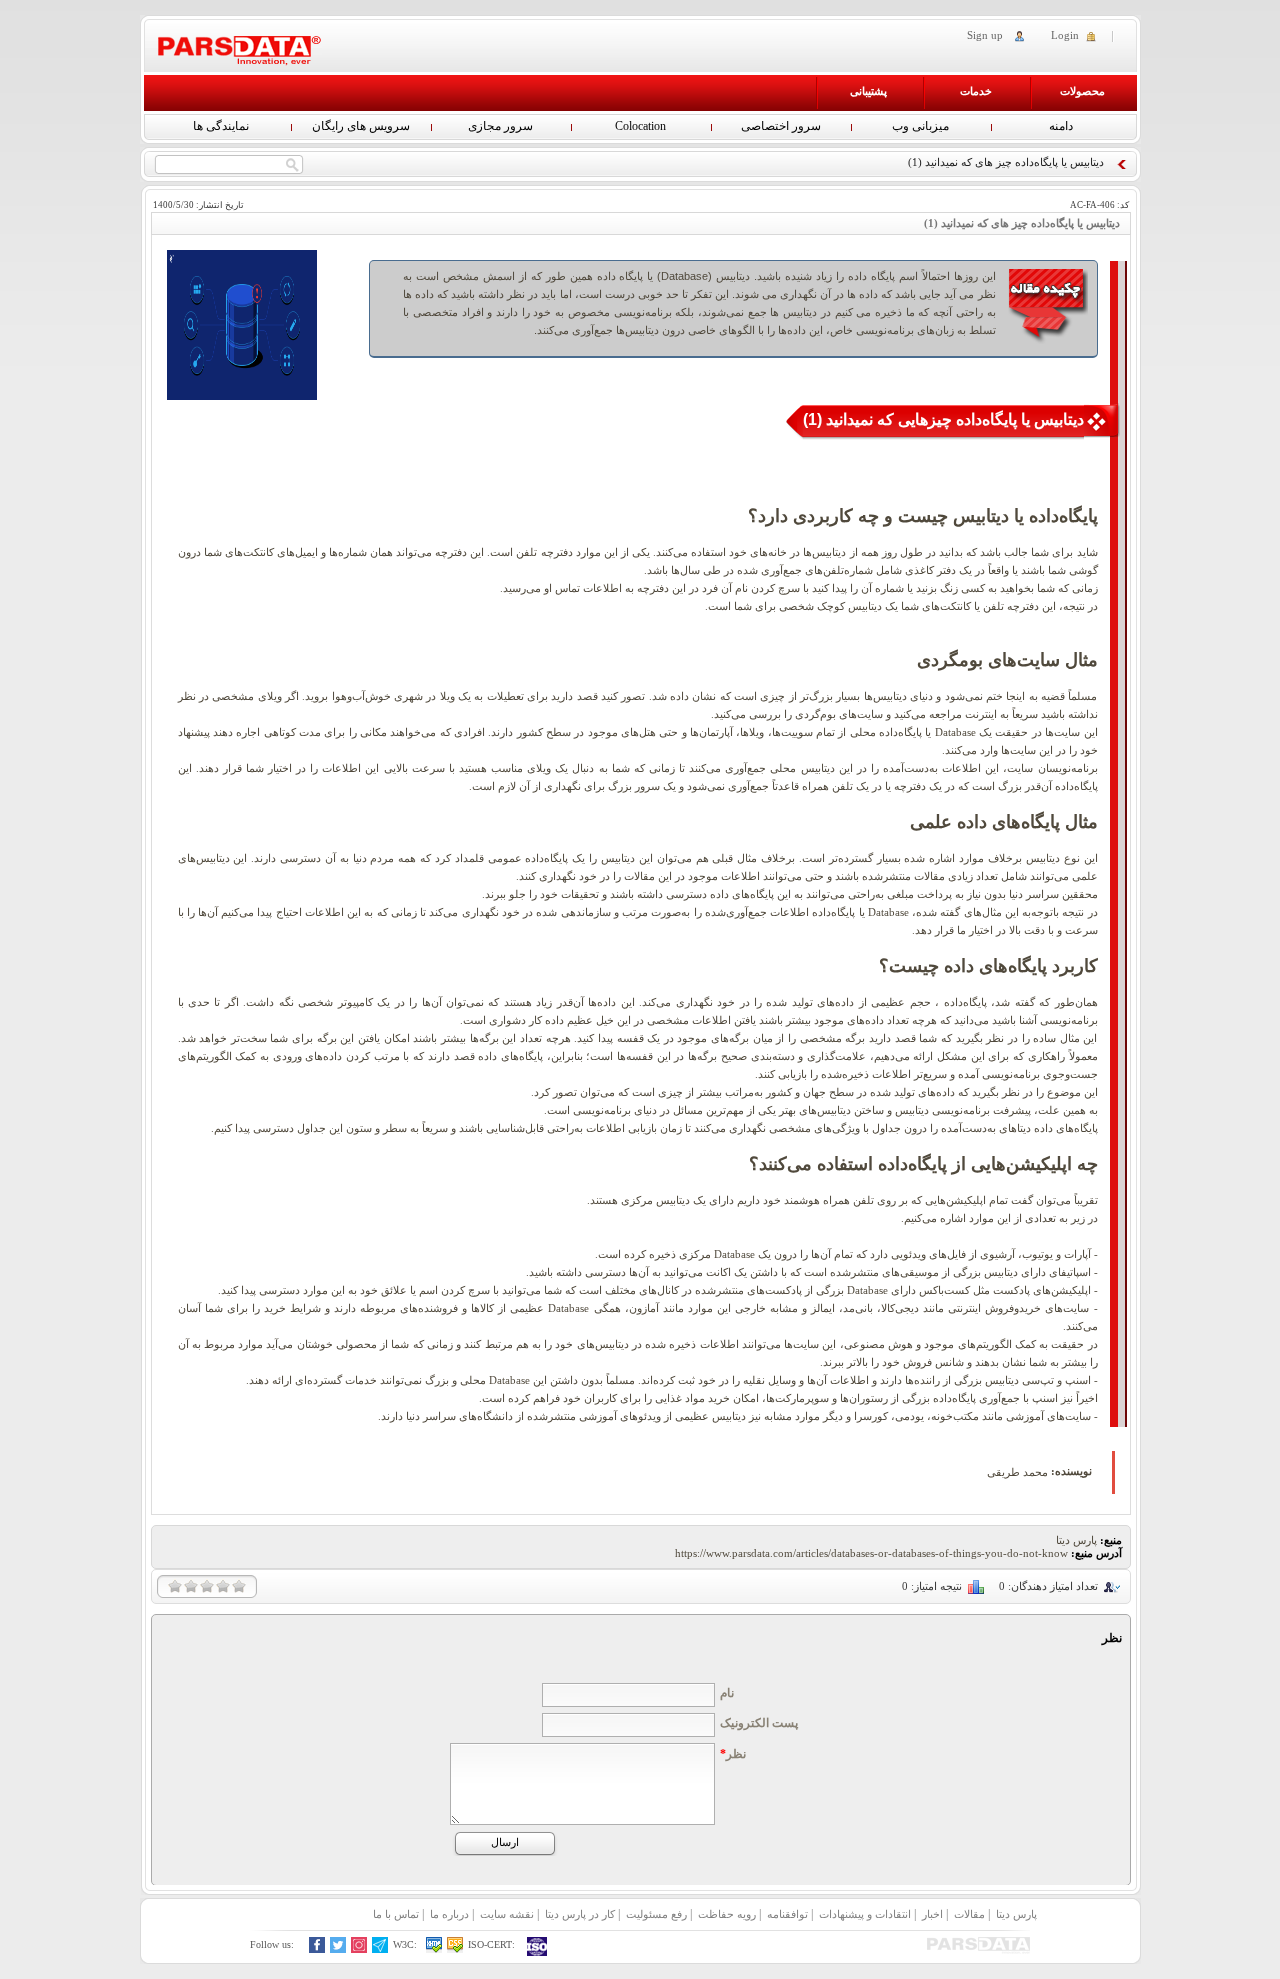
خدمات (976, 91)
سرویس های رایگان (361, 126)
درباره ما (449, 1914)
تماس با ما (396, 1914)
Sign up (985, 35)
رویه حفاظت (727, 1914)
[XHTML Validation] (434, 1949)
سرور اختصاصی (781, 126)
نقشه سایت (507, 1914)
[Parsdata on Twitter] (338, 1949)
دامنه (1061, 126)
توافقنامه (787, 1914)
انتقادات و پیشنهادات (865, 1914)
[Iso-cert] (538, 1946)
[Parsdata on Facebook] (317, 1949)
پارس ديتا (1016, 1914)
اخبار (932, 1914)
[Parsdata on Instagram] (359, 1949)
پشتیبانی (868, 91)
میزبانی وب (920, 126)
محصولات (1082, 91)
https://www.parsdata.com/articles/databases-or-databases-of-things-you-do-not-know (871, 1553)
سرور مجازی (500, 126)
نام (727, 1693)
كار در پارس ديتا (580, 1914)
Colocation (640, 126)
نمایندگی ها (221, 126)
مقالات (969, 1914)
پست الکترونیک (759, 1723)
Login (1065, 35)
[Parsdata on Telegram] (380, 1949)
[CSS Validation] (455, 1949)
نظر (733, 1754)
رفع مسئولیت (656, 1914)
